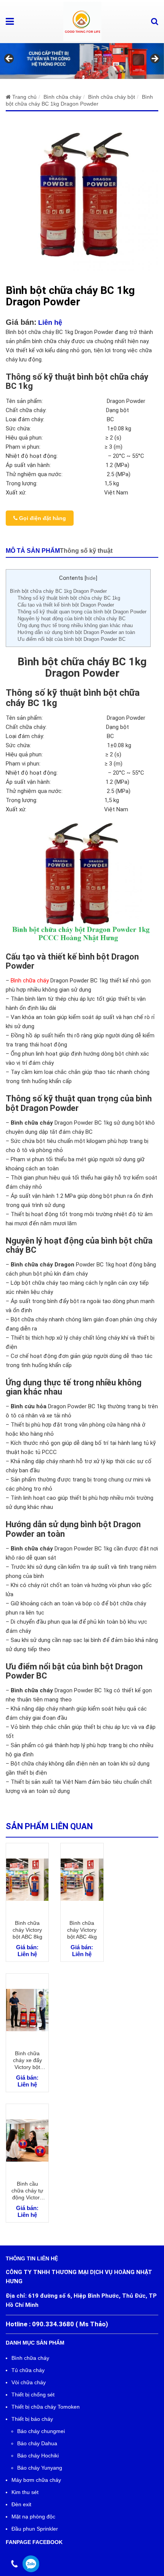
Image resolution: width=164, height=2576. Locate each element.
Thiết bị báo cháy (32, 2419)
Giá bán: (21, 322)
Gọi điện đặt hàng (42, 518)
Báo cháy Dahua (37, 2443)
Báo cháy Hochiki (38, 2456)
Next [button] (154, 59)
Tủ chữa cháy (28, 2370)
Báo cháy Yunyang (40, 2468)
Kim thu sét (25, 2492)
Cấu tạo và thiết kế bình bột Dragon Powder (66, 605)
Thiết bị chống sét (33, 2395)
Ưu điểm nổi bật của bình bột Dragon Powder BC (72, 639)
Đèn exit (21, 2504)
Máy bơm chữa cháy (36, 2480)
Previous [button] (10, 59)
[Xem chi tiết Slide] (82, 61)
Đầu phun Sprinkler (35, 2529)
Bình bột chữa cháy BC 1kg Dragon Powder (58, 591)
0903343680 (31, 2564)
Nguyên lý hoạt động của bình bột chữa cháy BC (72, 619)
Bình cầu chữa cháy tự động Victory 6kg (27, 2191)
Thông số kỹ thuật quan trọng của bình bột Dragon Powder (82, 612)
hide (91, 578)
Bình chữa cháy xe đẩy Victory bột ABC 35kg (27, 2060)
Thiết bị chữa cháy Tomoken (46, 2407)
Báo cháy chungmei (41, 2431)
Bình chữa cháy (30, 981)
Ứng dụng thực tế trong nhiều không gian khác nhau (75, 625)
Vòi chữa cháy (29, 2382)
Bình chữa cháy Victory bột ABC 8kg (27, 1930)
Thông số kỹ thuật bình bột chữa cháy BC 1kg (69, 598)
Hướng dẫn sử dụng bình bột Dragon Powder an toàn (76, 632)
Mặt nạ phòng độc (33, 2517)
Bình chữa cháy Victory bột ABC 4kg (82, 1930)
